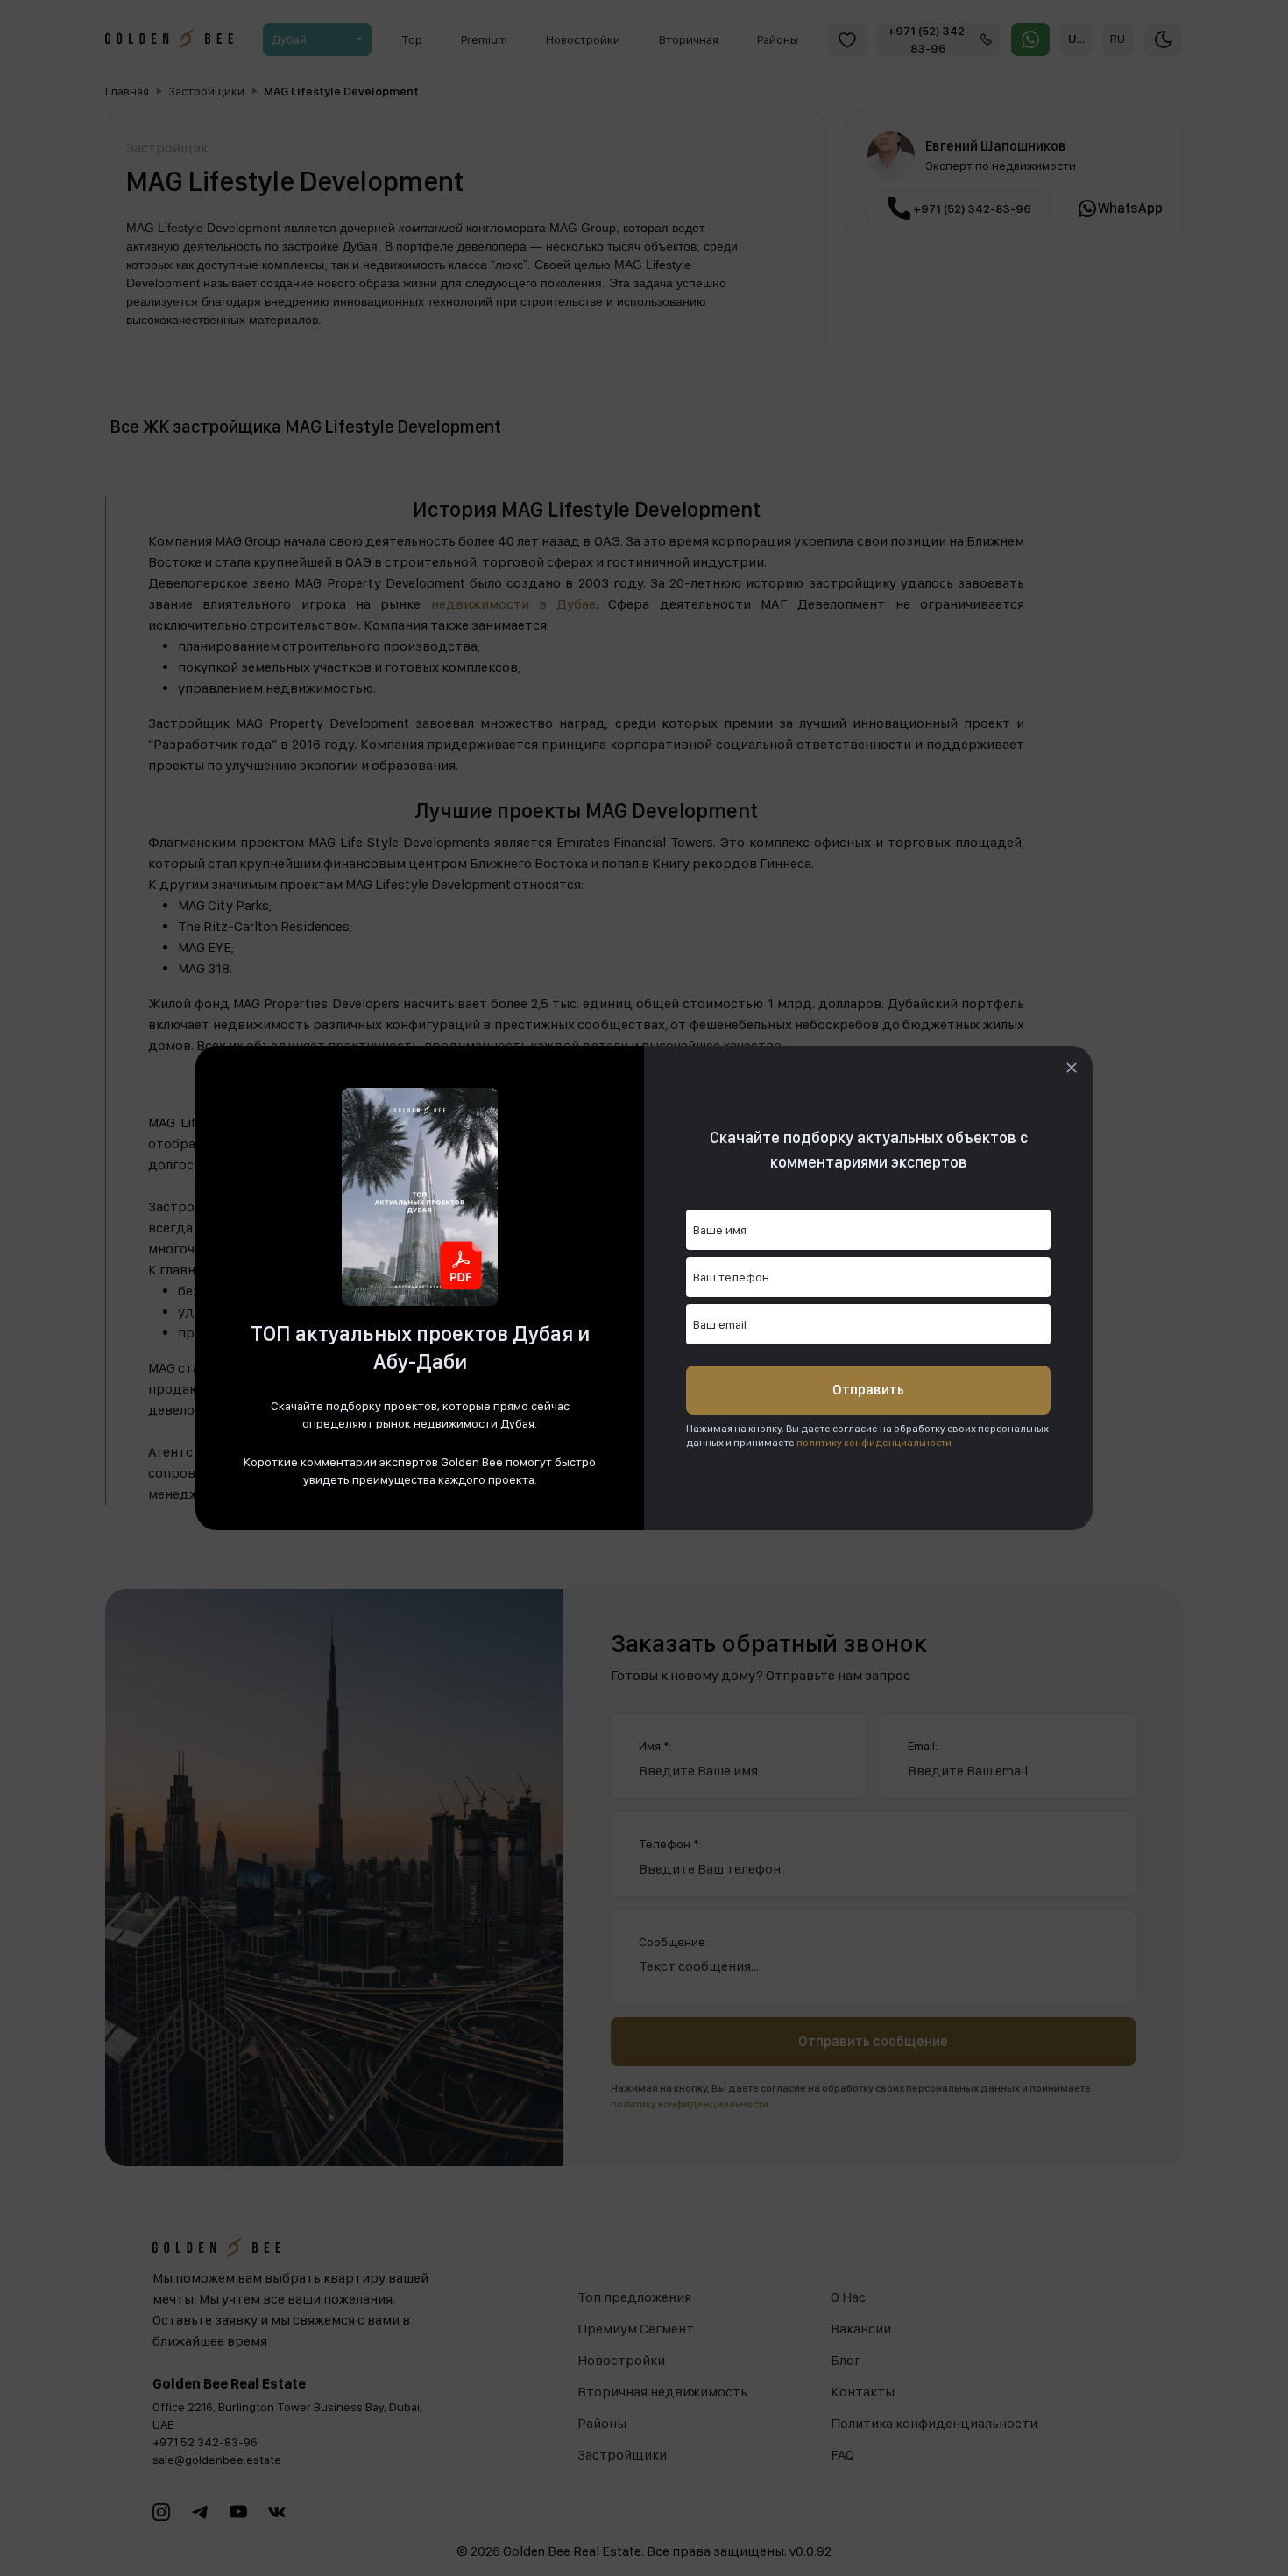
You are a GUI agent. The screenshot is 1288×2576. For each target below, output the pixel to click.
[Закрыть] (1072, 1068)
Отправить (868, 1390)
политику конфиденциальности (874, 1443)
